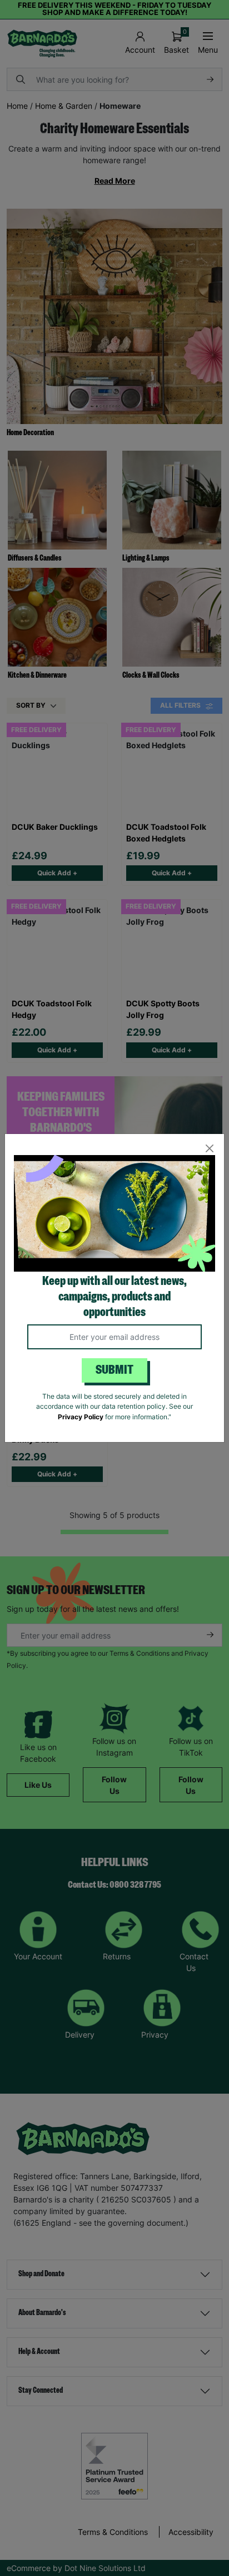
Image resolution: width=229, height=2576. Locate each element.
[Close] (209, 1149)
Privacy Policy (81, 1417)
